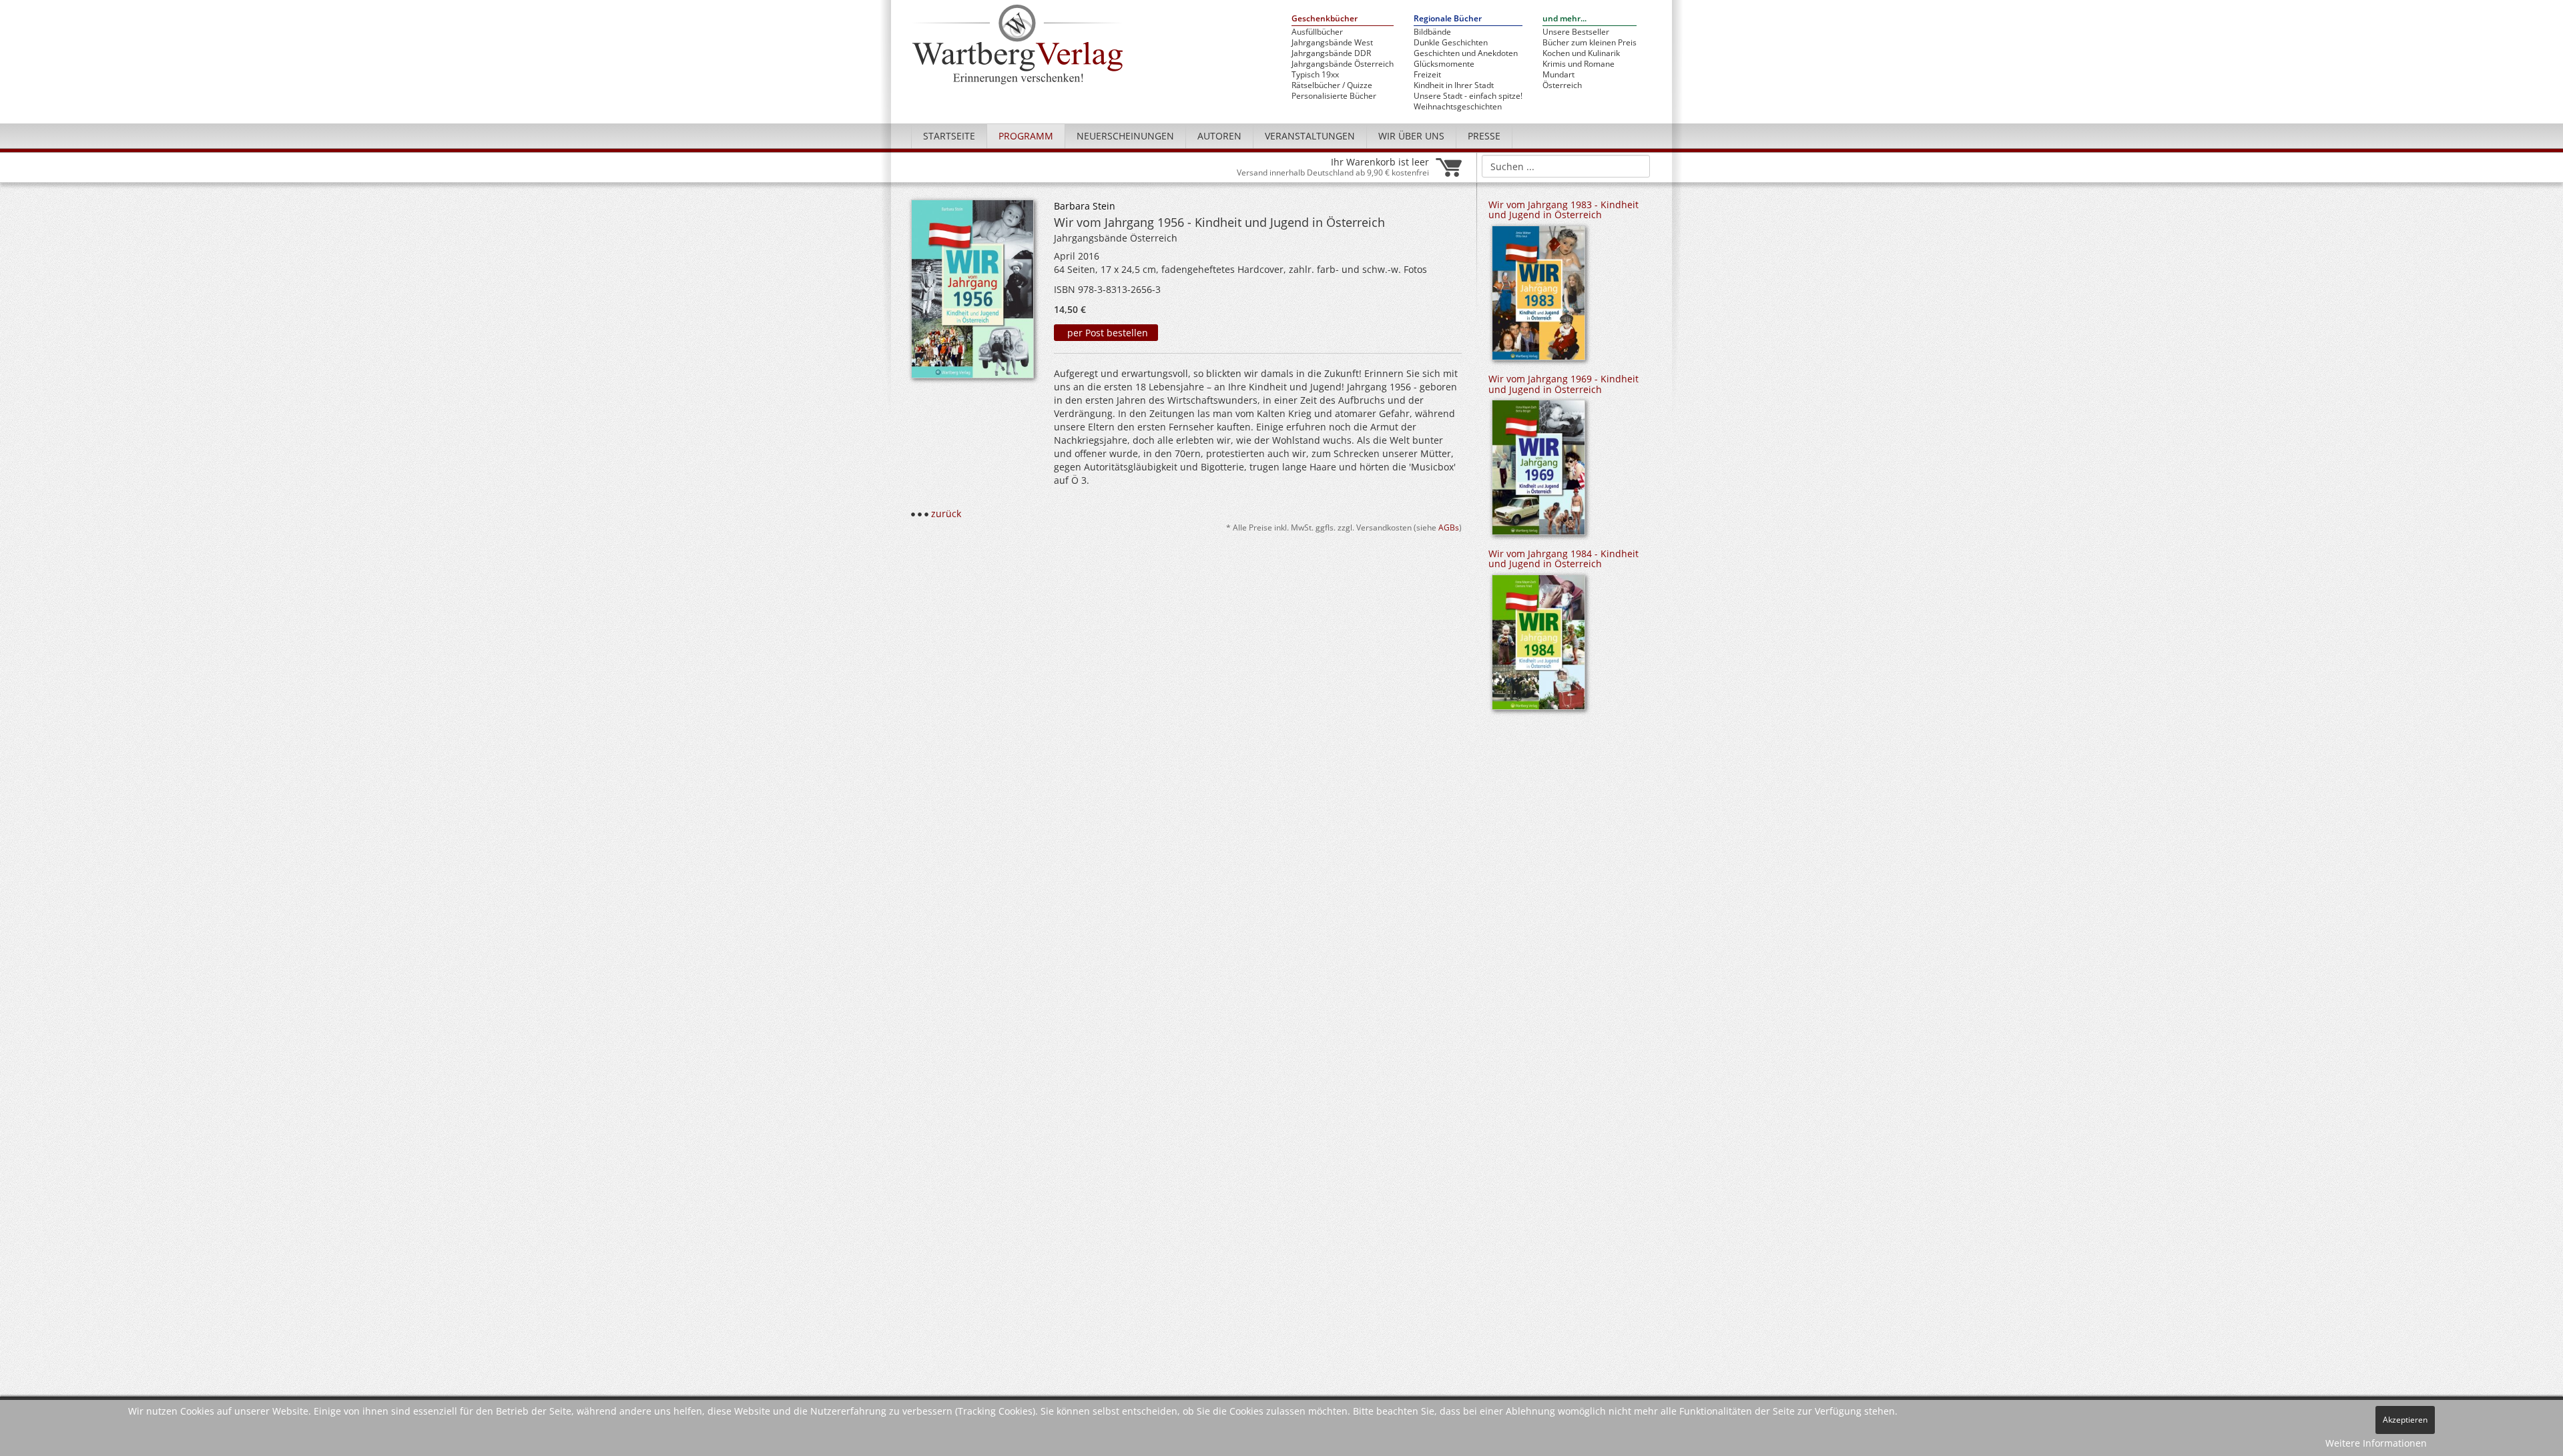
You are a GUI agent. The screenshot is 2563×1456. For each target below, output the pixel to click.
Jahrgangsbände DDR (1331, 53)
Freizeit (1427, 75)
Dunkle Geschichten (1451, 43)
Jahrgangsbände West (1332, 43)
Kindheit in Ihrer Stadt (1454, 85)
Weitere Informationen (2376, 1443)
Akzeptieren (2405, 1420)
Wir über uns (1411, 136)
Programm (1026, 136)
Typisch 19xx (1315, 75)
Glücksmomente (1444, 64)
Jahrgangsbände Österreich (1343, 64)
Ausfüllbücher (1317, 32)
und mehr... (1564, 19)
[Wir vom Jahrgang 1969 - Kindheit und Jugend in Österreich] (1538, 472)
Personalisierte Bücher (1334, 96)
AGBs (1449, 527)
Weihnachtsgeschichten (1458, 107)
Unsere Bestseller (1576, 32)
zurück (946, 513)
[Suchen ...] (1636, 165)
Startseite (949, 136)
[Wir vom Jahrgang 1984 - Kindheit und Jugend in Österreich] (1538, 647)
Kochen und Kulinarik (1581, 53)
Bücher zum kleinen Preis (1590, 43)
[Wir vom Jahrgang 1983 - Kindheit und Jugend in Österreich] (1538, 297)
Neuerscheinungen (1125, 136)
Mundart (1558, 75)
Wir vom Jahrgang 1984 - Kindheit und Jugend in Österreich (1563, 559)
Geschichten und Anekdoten (1466, 53)
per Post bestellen (1106, 333)
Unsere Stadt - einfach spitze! (1468, 96)
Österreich (1562, 85)
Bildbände (1432, 32)
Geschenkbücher (1325, 19)
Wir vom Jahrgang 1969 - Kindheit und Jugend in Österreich (1563, 384)
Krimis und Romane (1579, 64)
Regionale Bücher (1448, 19)
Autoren (1219, 136)
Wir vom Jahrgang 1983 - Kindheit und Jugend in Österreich (1563, 210)
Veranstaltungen (1310, 136)
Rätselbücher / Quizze (1332, 85)
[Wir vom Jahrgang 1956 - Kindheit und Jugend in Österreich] (972, 293)
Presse (1484, 136)
